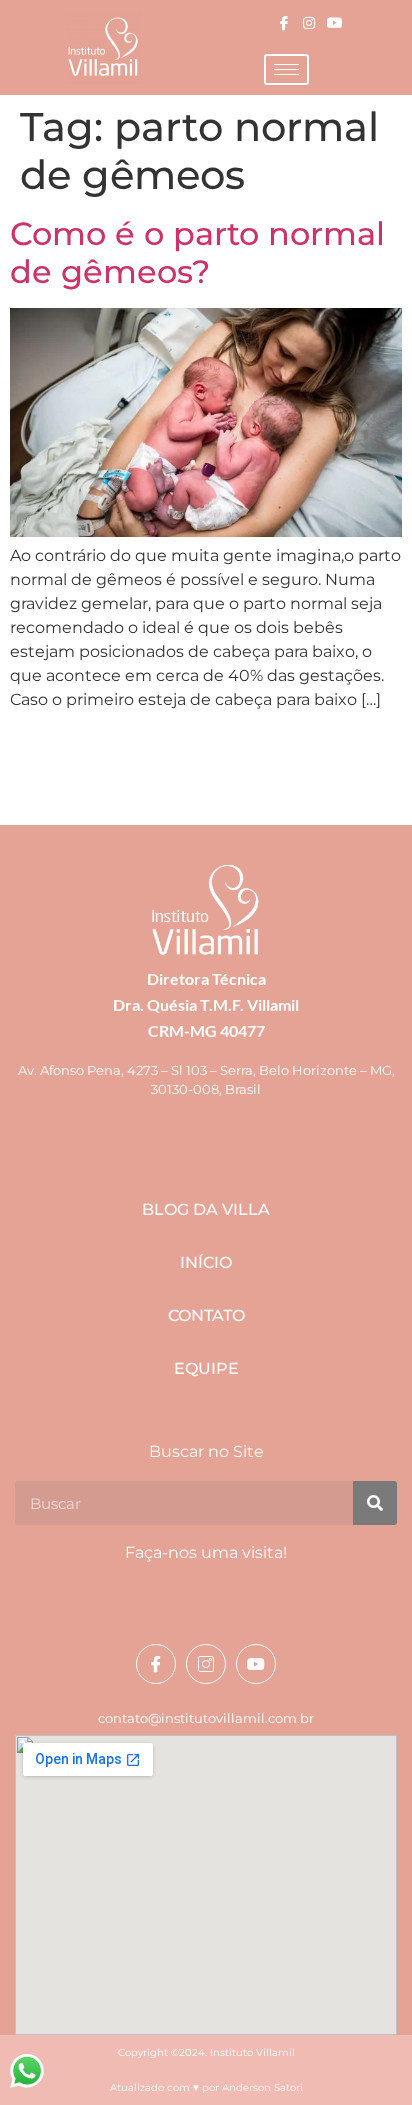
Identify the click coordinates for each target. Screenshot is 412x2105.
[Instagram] (309, 22)
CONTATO (206, 1315)
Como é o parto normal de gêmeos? (197, 252)
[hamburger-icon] (286, 69)
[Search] (375, 1503)
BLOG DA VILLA (206, 1209)
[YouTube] (334, 22)
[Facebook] (284, 22)
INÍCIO (206, 1262)
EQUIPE (206, 1368)
